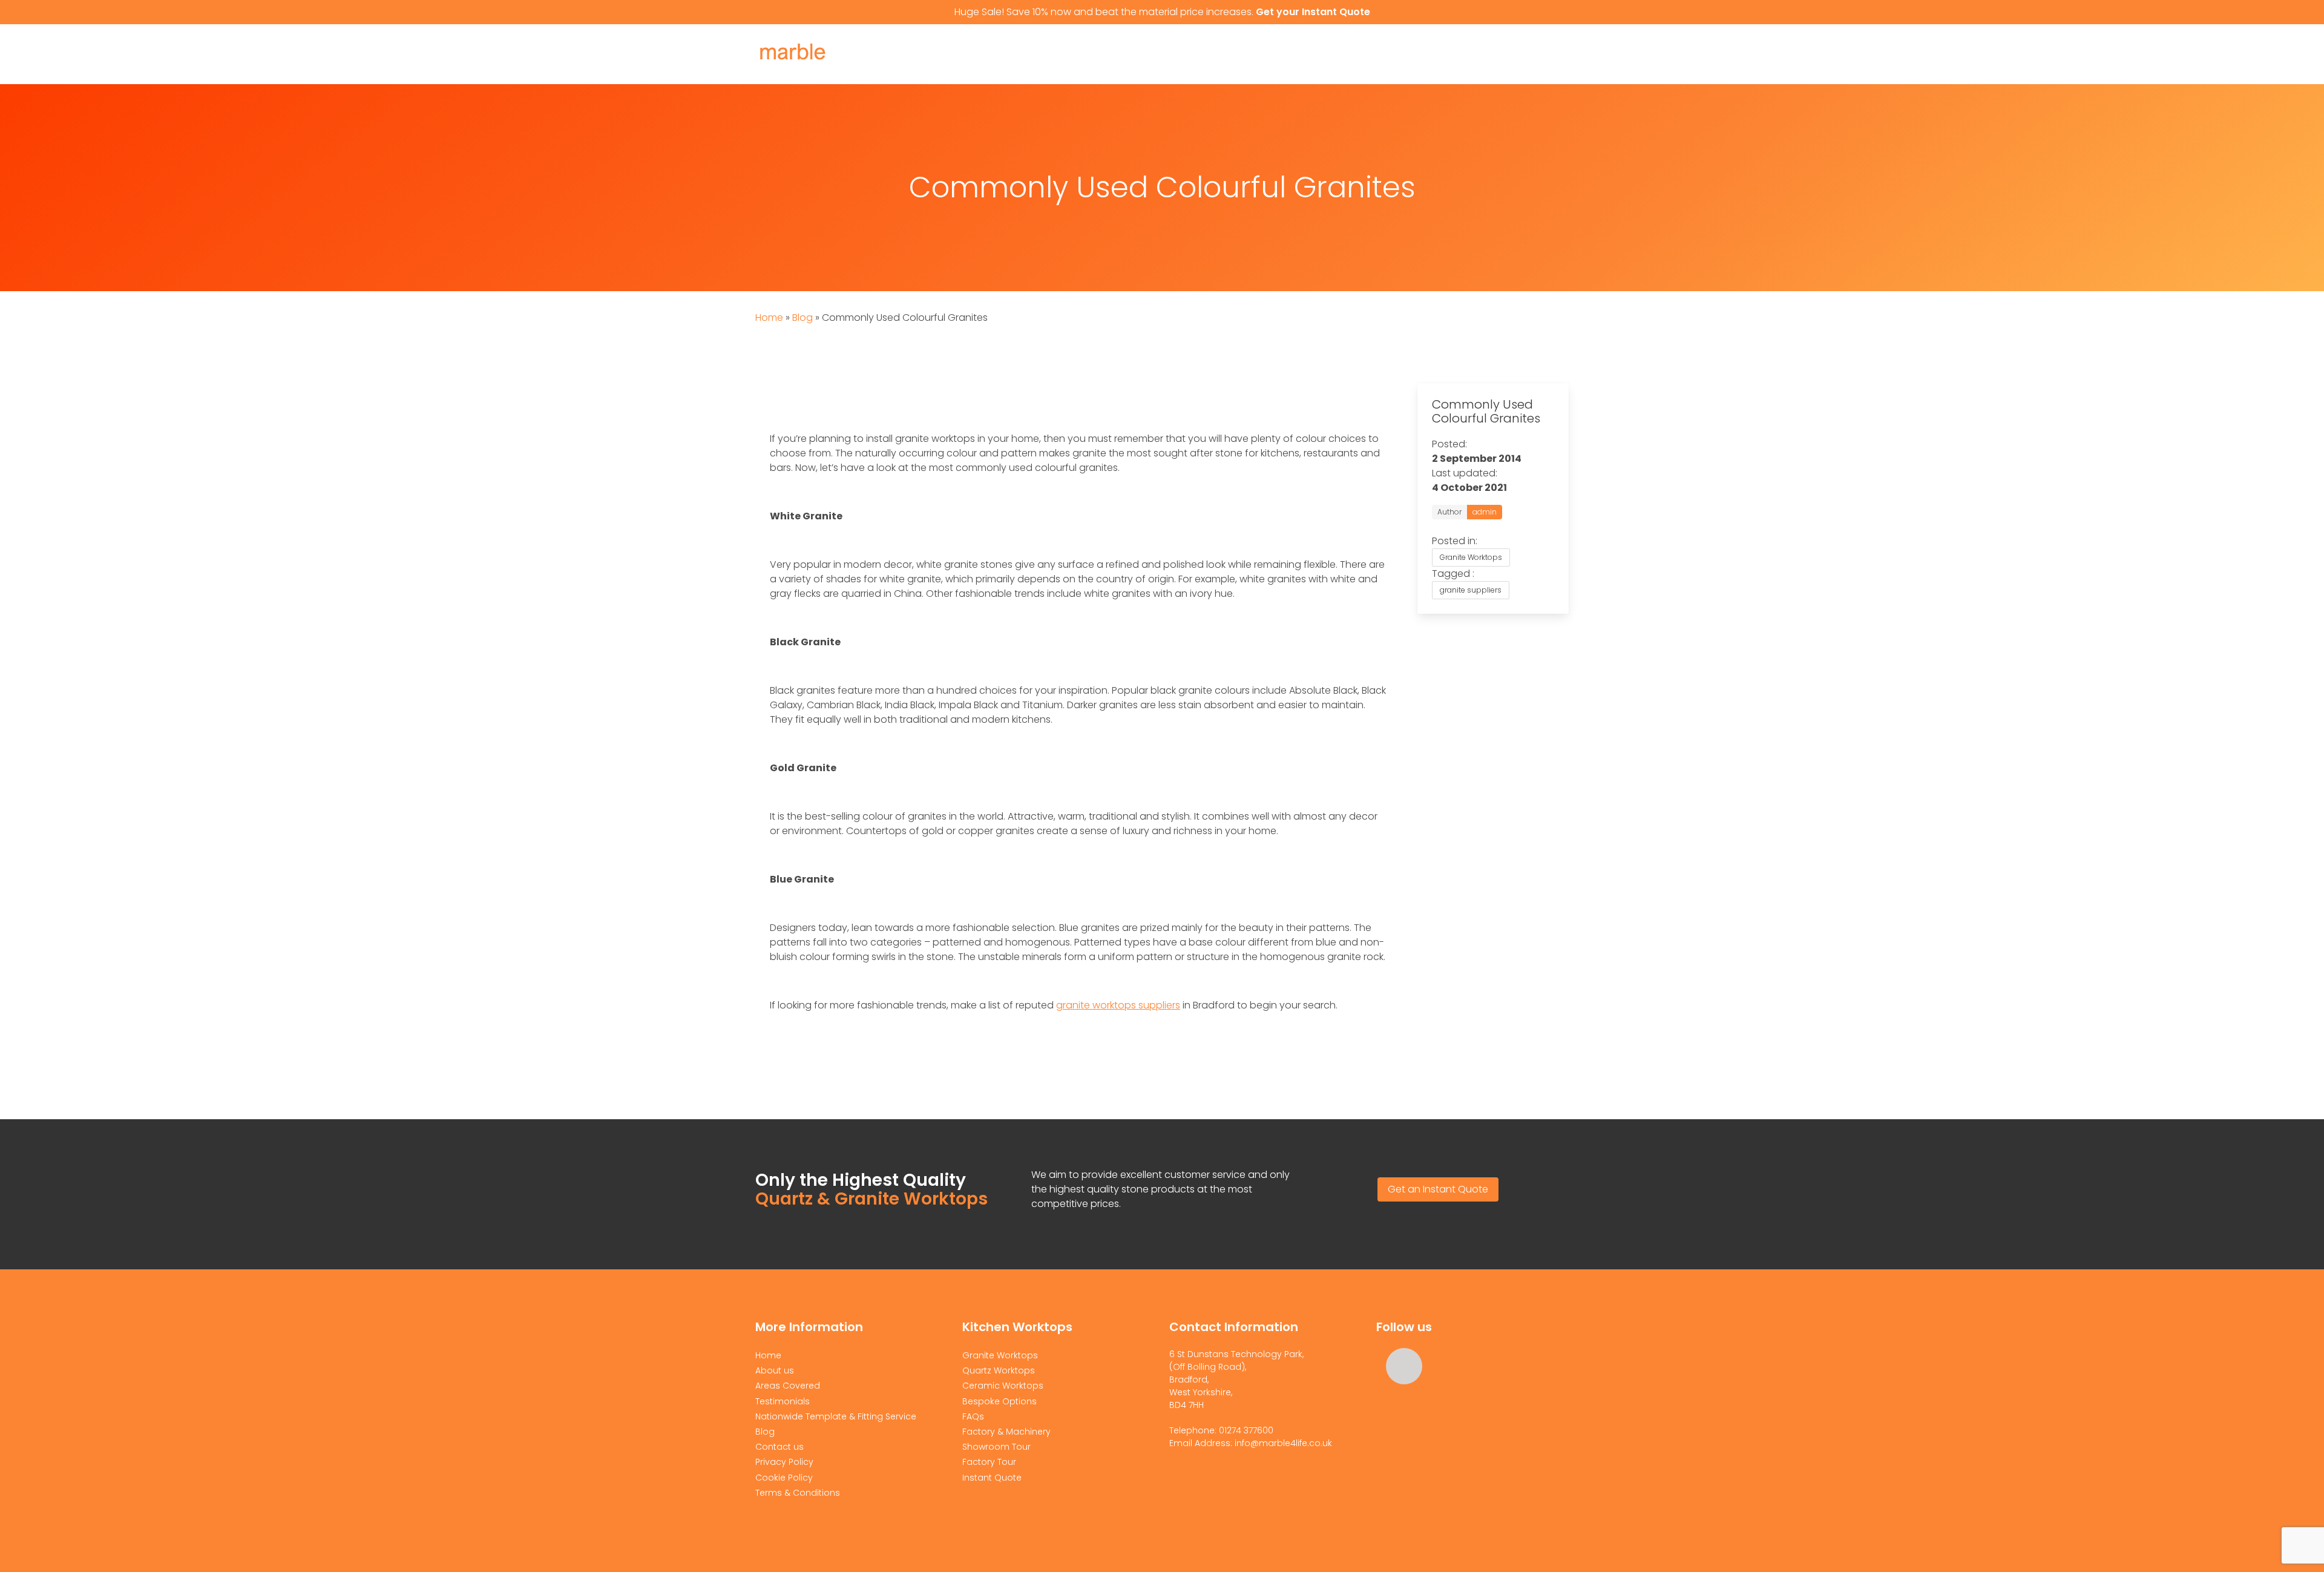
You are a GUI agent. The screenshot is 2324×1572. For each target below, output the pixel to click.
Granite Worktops (1110, 54)
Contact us (780, 1447)
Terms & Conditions (798, 1493)
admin (1485, 512)
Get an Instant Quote (1438, 1189)
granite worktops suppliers (1118, 1005)
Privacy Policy (784, 1462)
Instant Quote (1521, 54)
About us (1018, 54)
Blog (803, 317)
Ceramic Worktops (1346, 54)
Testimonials (783, 1401)
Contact (1440, 54)
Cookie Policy (784, 1478)
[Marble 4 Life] (816, 67)
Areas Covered (788, 1386)
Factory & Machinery (1006, 1432)
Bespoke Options (1000, 1401)
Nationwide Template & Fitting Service (836, 1416)
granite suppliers (1471, 590)
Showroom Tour (996, 1447)
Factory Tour (989, 1462)
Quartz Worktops (1227, 54)
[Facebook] (1404, 1366)
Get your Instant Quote (1313, 12)
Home (963, 54)
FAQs (973, 1416)
